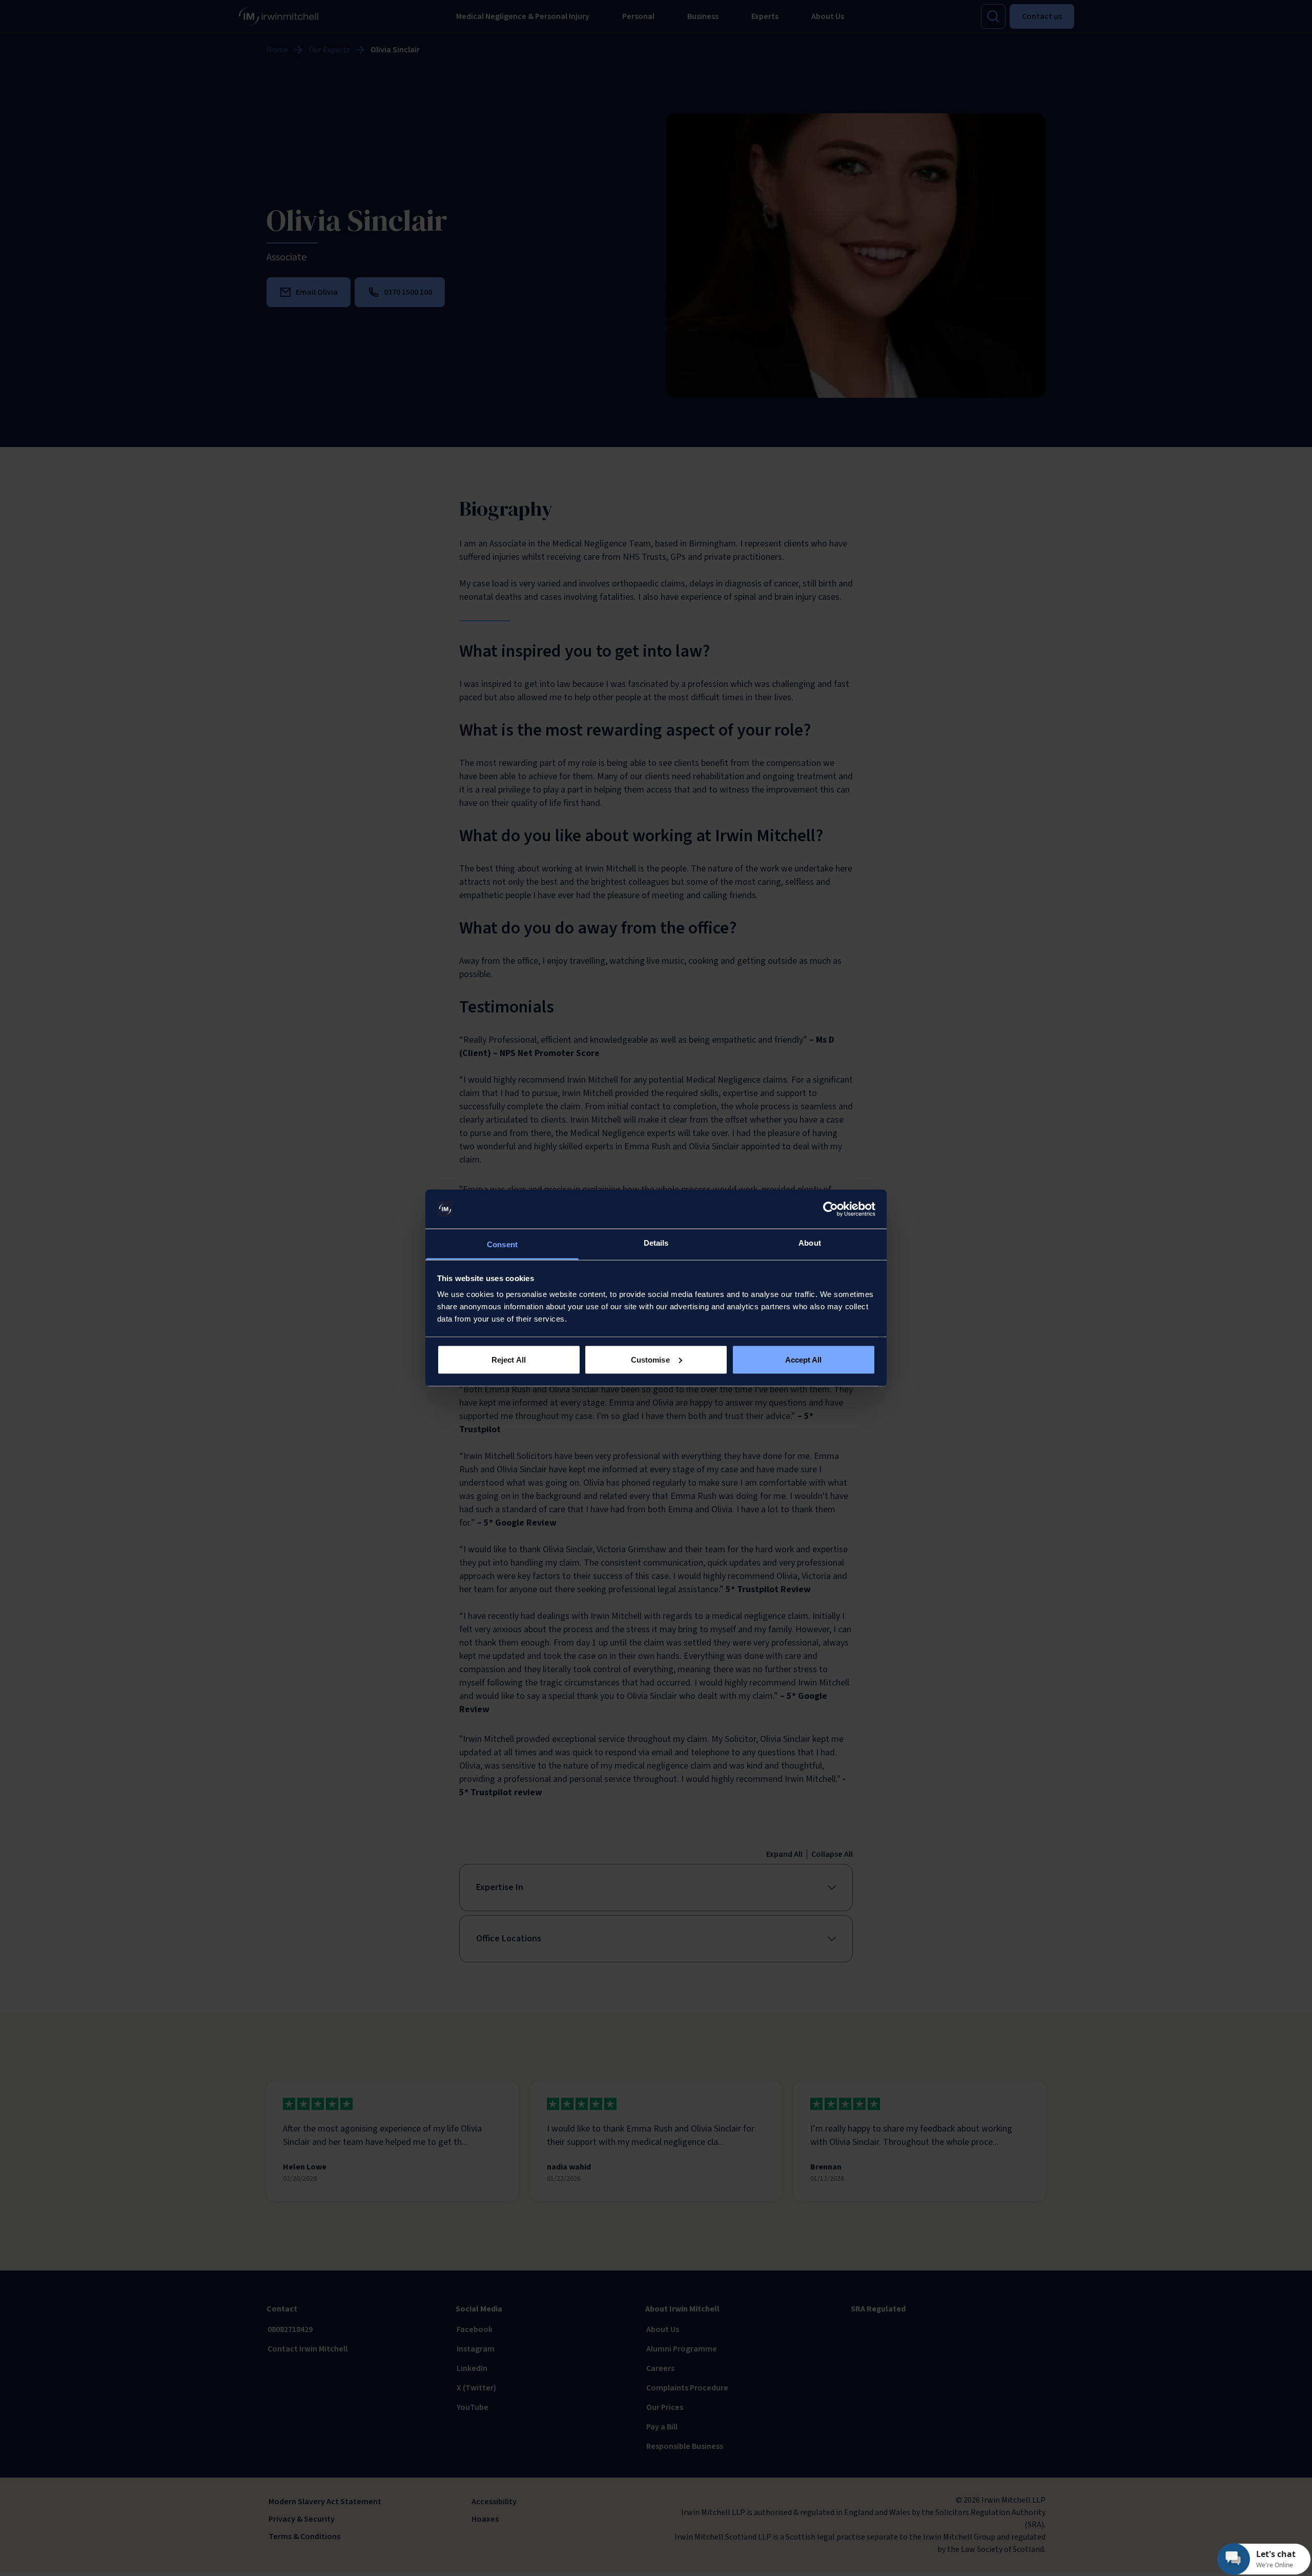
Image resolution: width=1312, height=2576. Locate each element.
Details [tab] (656, 1243)
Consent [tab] (502, 1244)
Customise (650, 1359)
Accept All (804, 1359)
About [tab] (810, 1243)
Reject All (509, 1359)
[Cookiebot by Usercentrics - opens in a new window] (831, 1209)
